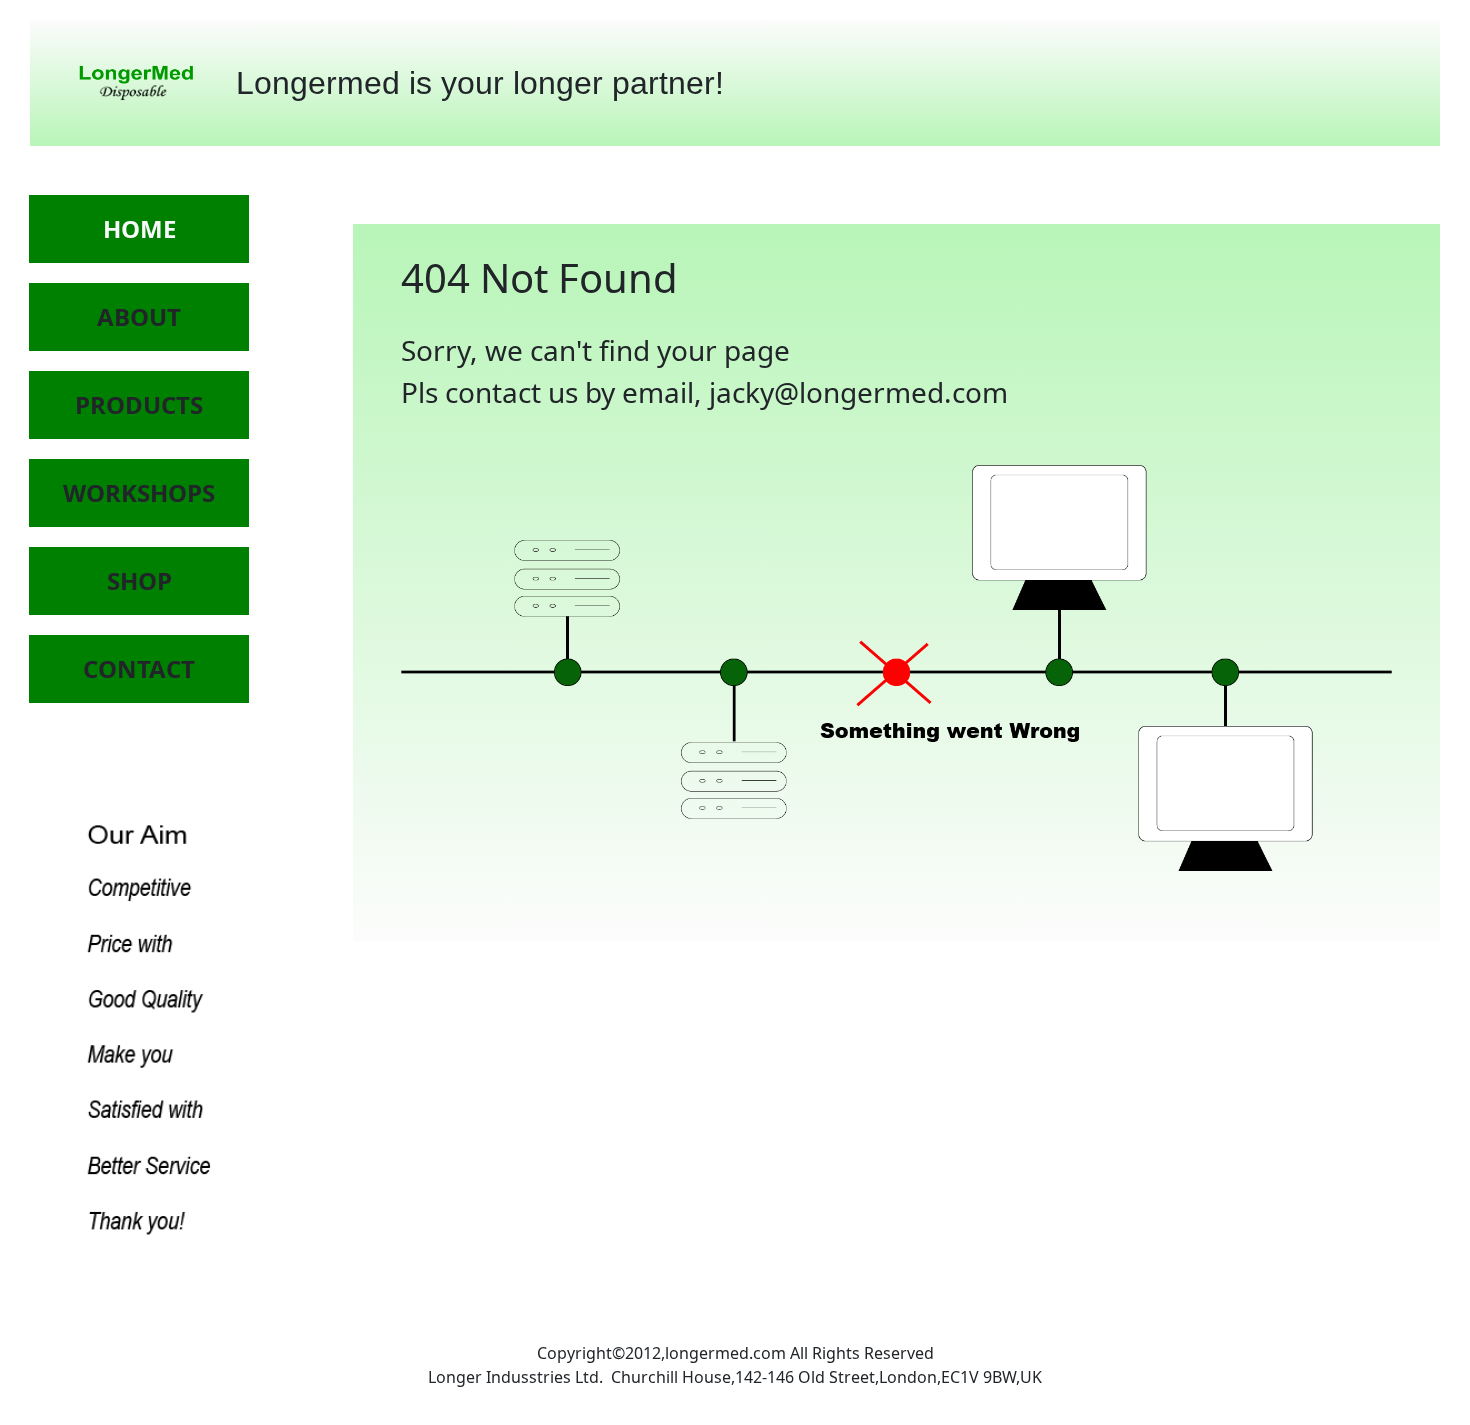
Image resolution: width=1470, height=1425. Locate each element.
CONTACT (139, 668)
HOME (139, 228)
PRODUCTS (139, 404)
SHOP (139, 580)
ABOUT (139, 316)
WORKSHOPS (139, 492)
